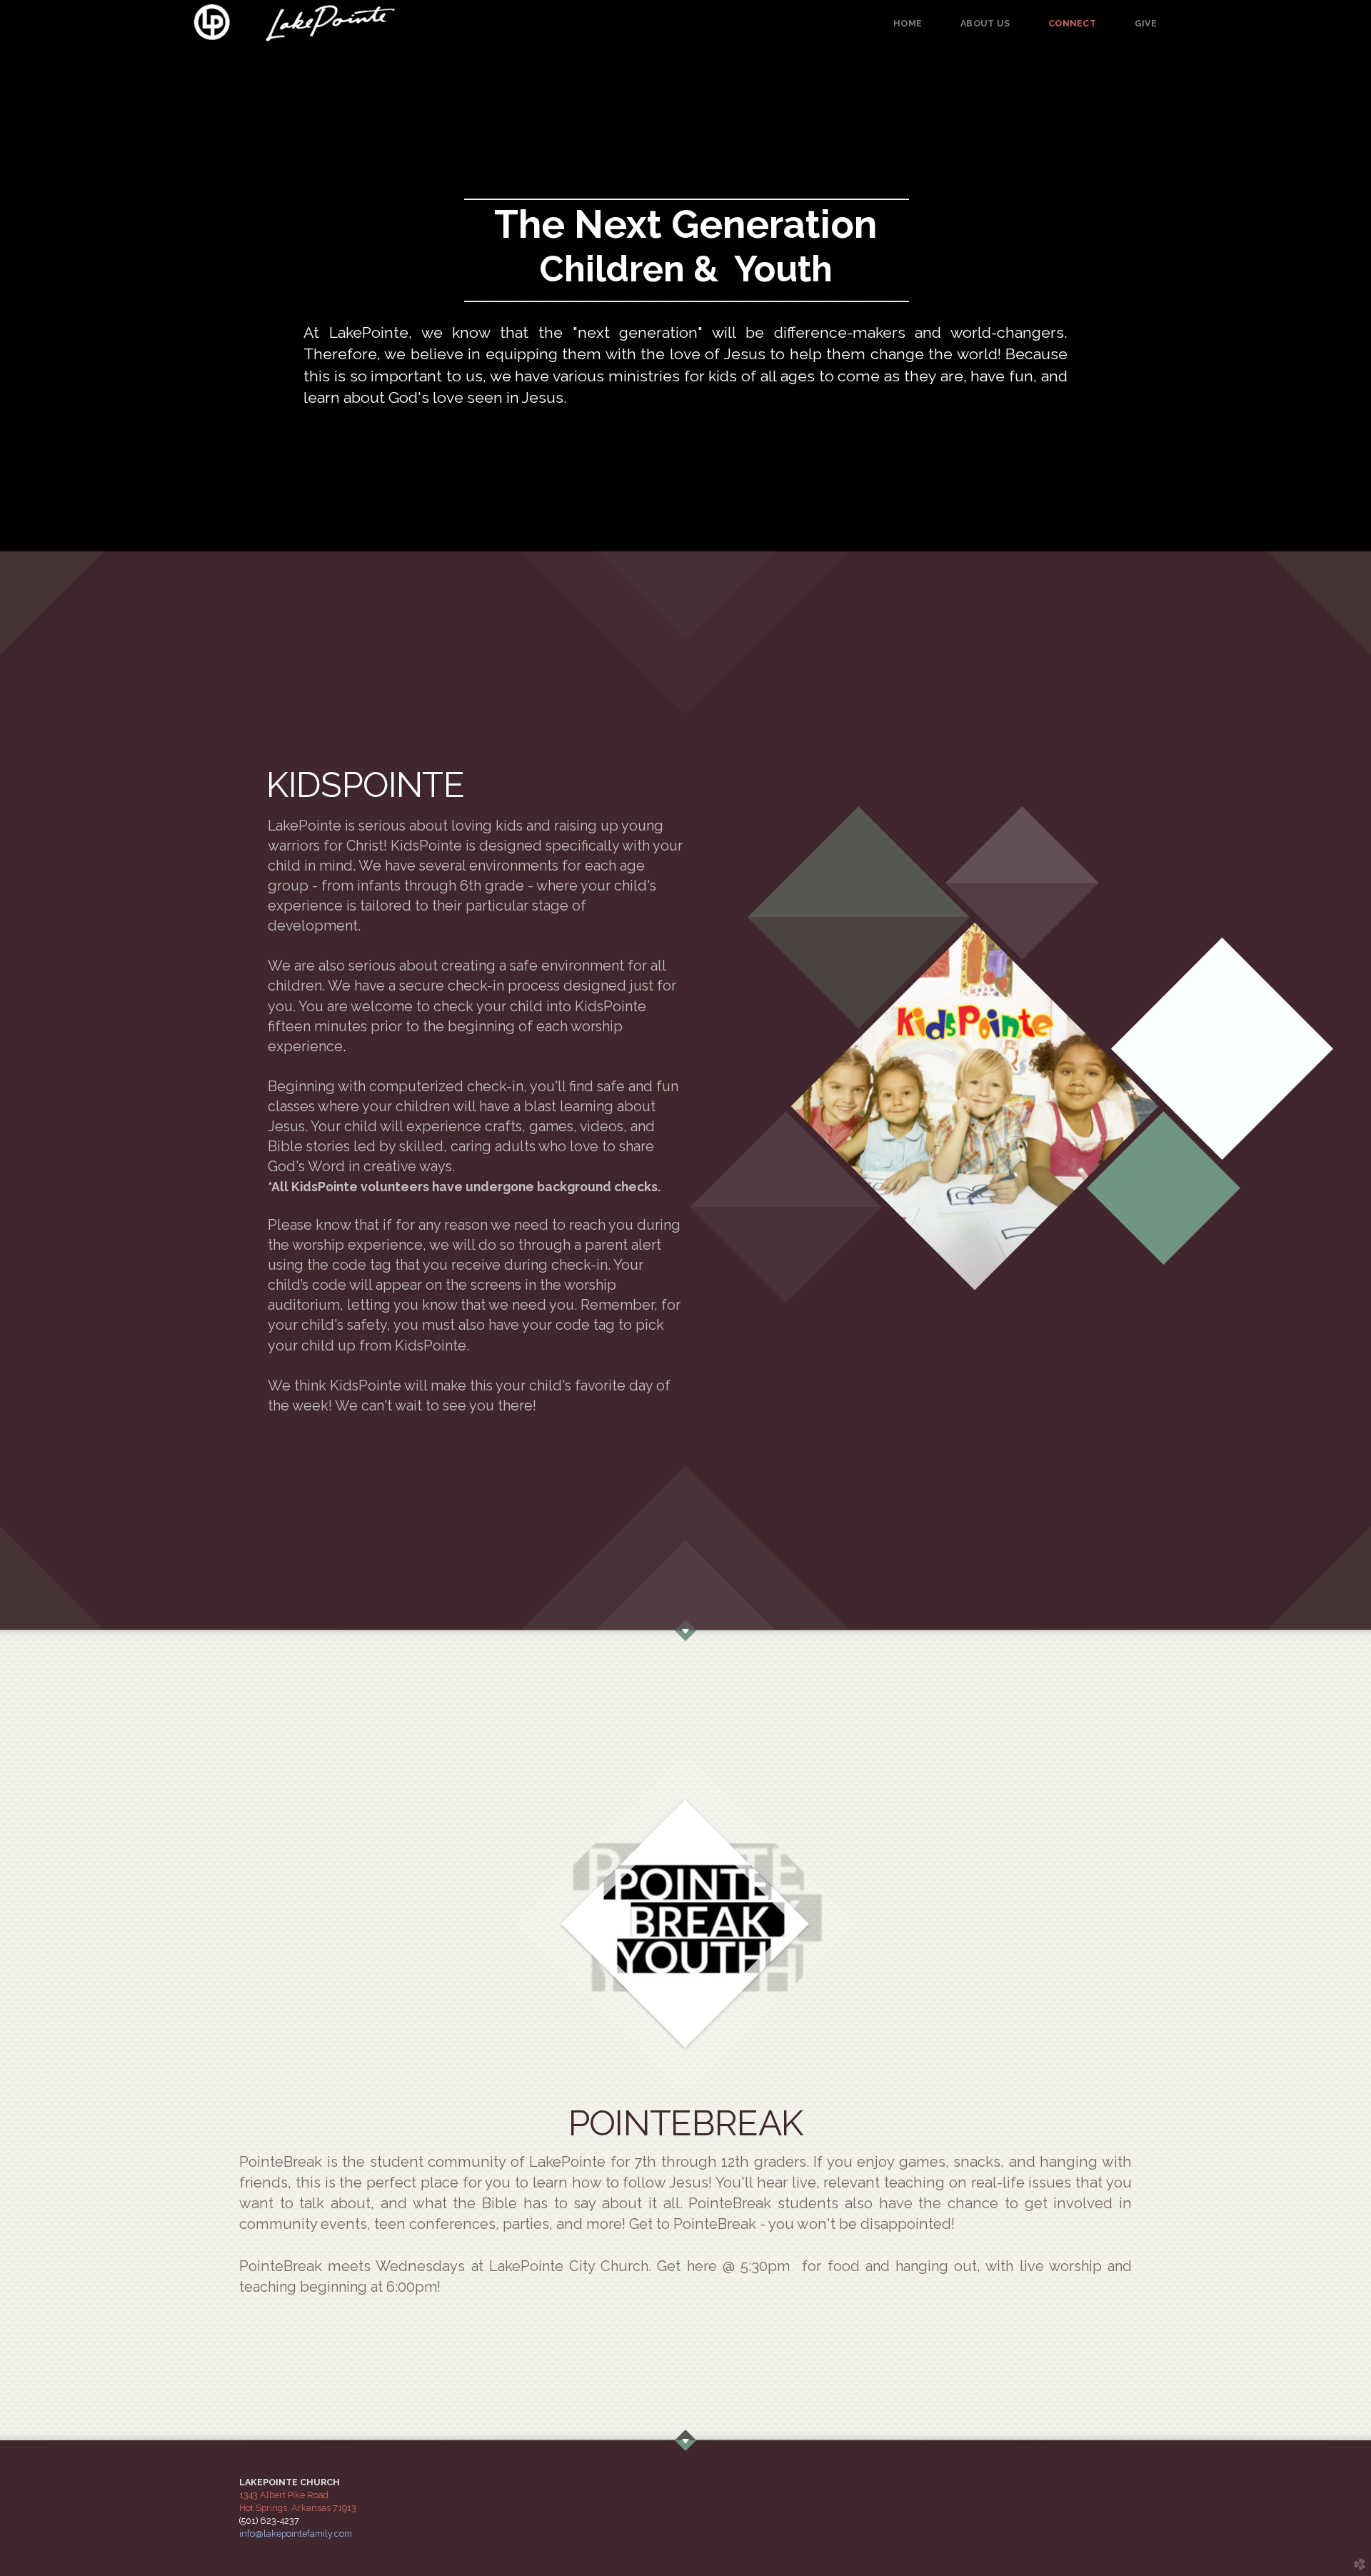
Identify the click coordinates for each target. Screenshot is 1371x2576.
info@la (296, 2534)
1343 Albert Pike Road (284, 2495)
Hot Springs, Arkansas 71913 (298, 2508)
